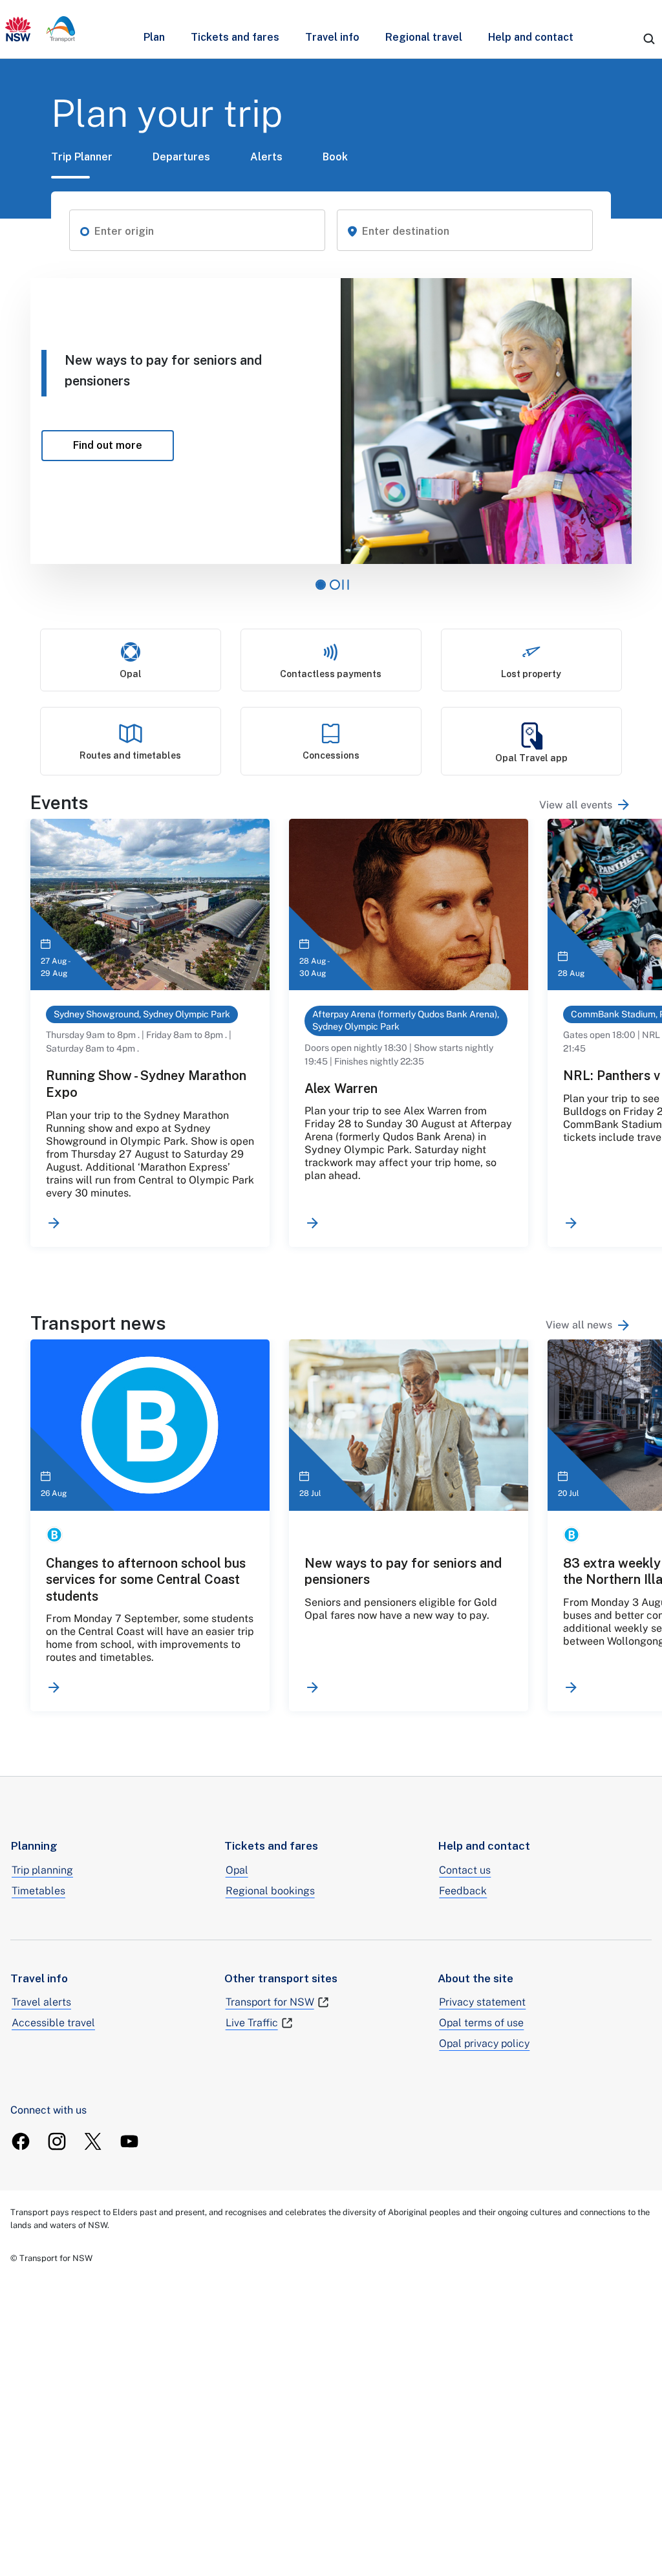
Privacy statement (482, 2002)
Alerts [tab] (266, 157)
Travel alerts (41, 2002)
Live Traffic (252, 2023)
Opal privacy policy (484, 2043)
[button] (85, 230)
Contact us (465, 1870)
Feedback (463, 1891)
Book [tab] (335, 157)
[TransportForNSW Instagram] (57, 2141)
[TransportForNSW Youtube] (129, 2141)
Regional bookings (270, 1891)
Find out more (123, 445)
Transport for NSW (270, 2002)
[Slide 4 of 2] (335, 585)
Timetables (38, 1891)
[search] (649, 39)
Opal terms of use (481, 2023)
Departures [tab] (181, 157)
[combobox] (205, 232)
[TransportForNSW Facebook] (21, 2141)
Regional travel (424, 37)
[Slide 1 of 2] (321, 585)
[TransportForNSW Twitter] (93, 2141)
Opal (237, 1870)
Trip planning (42, 1870)
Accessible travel (53, 2023)
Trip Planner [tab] (82, 157)
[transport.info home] (40, 29)
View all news (579, 1325)
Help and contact (531, 37)
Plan (154, 37)
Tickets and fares (235, 37)
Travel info (332, 37)
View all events (576, 805)
